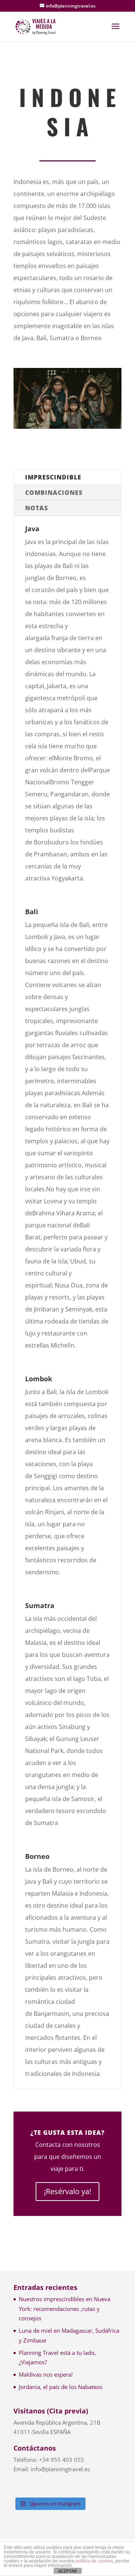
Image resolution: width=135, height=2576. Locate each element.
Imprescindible (53, 477)
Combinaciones (54, 493)
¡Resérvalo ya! (67, 2191)
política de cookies (94, 2561)
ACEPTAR (67, 2571)
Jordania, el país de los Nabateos (61, 2387)
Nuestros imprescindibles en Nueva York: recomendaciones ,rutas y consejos (64, 2308)
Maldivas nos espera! (46, 2374)
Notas (37, 508)
